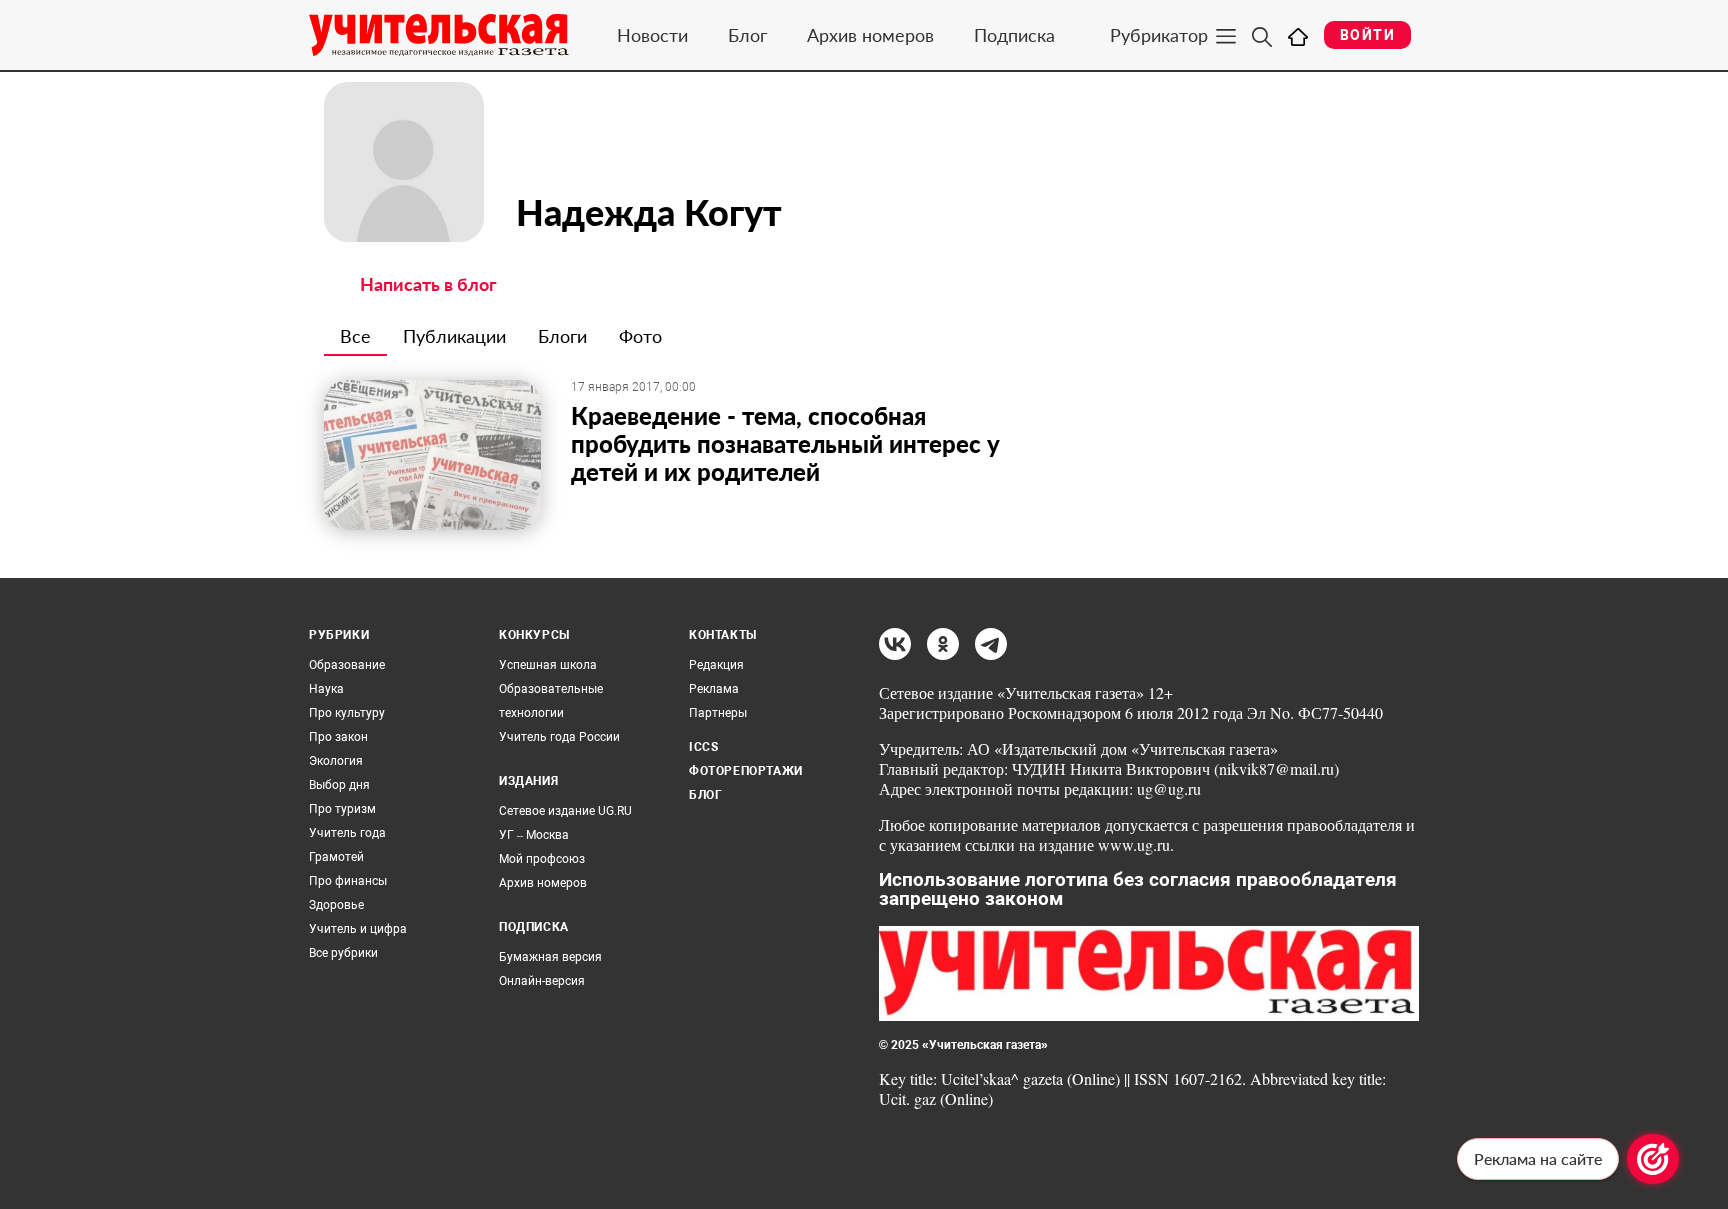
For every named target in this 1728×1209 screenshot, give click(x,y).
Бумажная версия (550, 957)
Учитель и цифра (358, 929)
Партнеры (718, 713)
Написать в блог (428, 284)
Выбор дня (339, 785)
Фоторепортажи (746, 771)
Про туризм (342, 809)
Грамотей (336, 857)
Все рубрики (343, 953)
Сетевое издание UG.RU (565, 811)
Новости (652, 35)
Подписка (1014, 35)
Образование (347, 665)
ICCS (703, 747)
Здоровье (336, 905)
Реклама (714, 689)
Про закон (338, 737)
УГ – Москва (534, 835)
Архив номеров (870, 35)
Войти (1367, 35)
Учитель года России (559, 737)
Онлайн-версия (542, 981)
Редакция (716, 665)
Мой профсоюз (542, 859)
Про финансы (348, 881)
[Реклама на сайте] (1653, 1159)
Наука (326, 689)
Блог (747, 35)
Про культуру (347, 713)
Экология (336, 761)
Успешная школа (548, 665)
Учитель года (347, 833)
